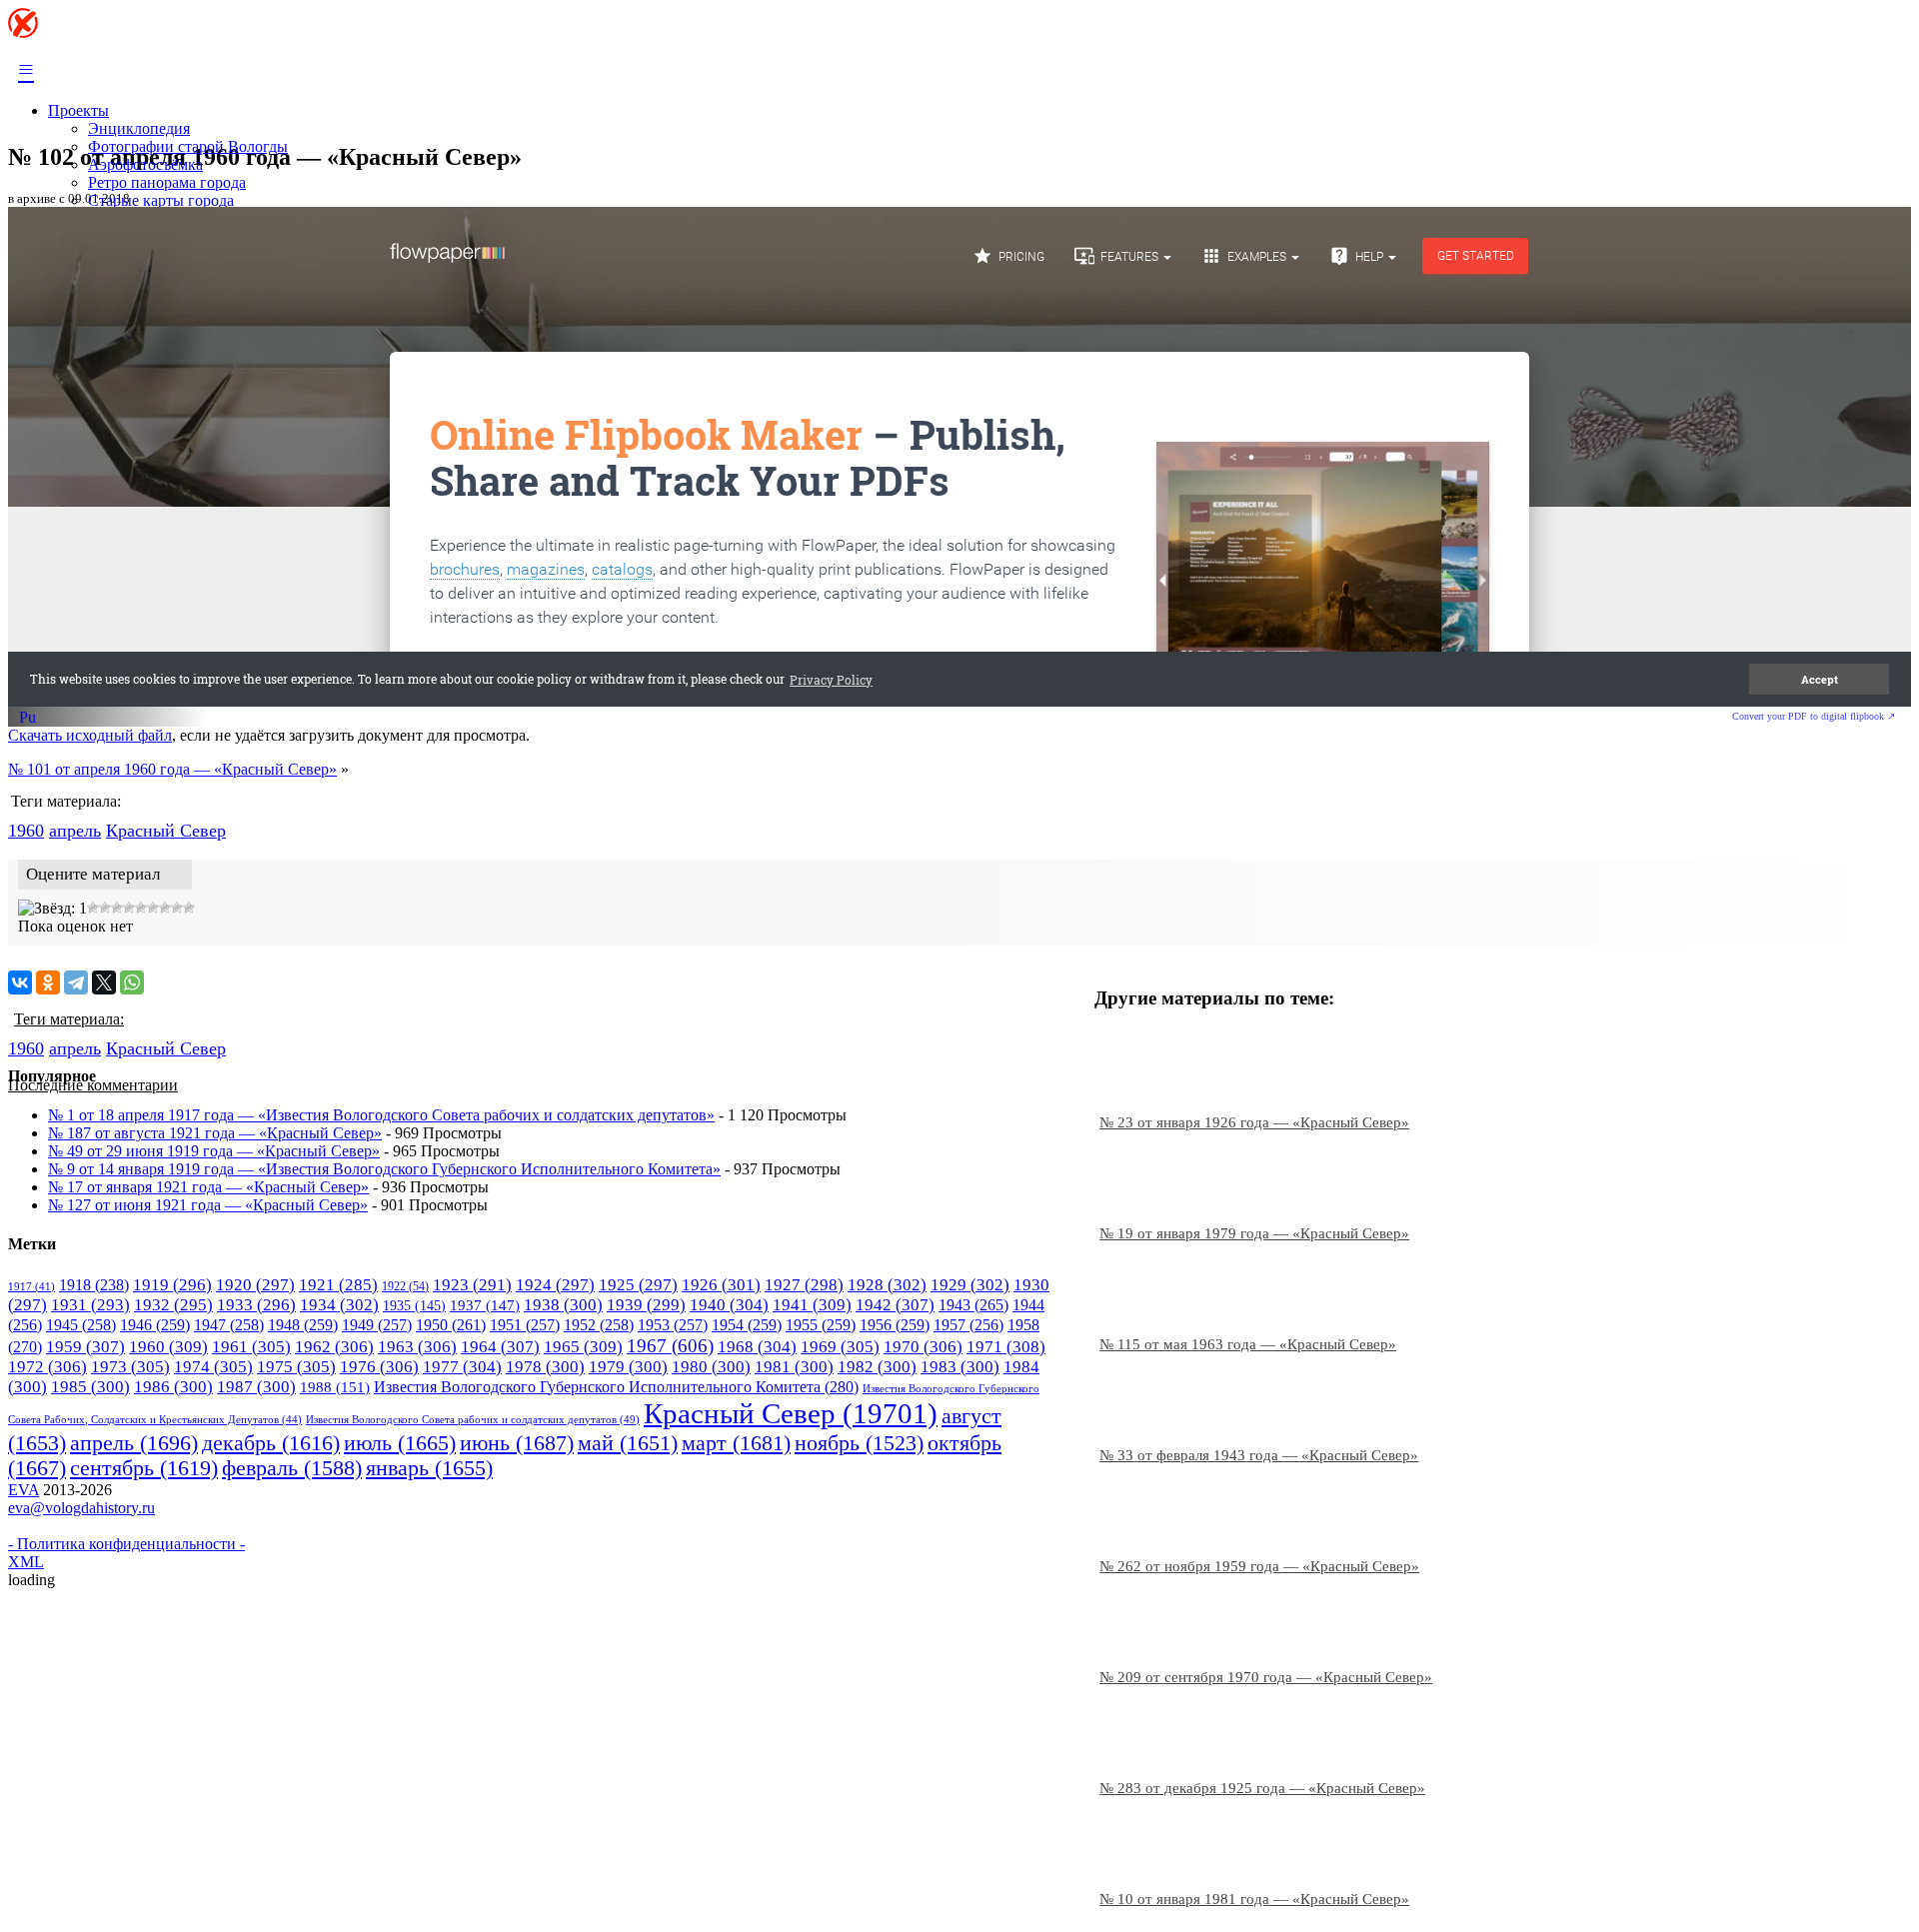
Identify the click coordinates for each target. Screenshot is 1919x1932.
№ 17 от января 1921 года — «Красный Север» (208, 1187)
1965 (583, 1347)
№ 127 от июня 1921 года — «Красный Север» (208, 1205)
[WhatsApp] (132, 982)
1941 (812, 1305)
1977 (462, 1367)
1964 (500, 1347)
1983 (960, 1367)
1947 (229, 1325)
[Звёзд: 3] (105, 908)
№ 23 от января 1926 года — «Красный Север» (1254, 1122)
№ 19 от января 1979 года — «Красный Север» (1254, 1233)
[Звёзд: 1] (52, 909)
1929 (970, 1285)
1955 (821, 1325)
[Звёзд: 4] (117, 908)
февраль (292, 1468)
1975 (296, 1367)
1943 (973, 1305)
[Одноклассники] (48, 982)
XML (26, 1562)
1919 (172, 1285)
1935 (414, 1305)
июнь (517, 1443)
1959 (85, 1347)
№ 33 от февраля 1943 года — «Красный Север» (1259, 1455)
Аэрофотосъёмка (145, 164)
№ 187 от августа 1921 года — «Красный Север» (215, 1133)
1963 (417, 1347)
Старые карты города (161, 200)
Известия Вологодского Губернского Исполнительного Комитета (616, 1387)
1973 (130, 1367)
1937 (485, 1305)
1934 (339, 1305)
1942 (895, 1305)
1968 (757, 1347)
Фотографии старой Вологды (188, 146)
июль (400, 1443)
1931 (90, 1305)
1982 (877, 1367)
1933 (256, 1305)
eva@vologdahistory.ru (81, 1508)
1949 (377, 1325)
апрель (75, 831)
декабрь (271, 1443)
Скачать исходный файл (90, 735)
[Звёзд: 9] (177, 908)
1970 (923, 1347)
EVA (23, 1490)
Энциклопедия (139, 128)
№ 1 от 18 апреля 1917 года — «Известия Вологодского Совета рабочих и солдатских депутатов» (381, 1115)
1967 (670, 1346)
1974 (213, 1367)
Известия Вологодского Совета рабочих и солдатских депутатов (473, 1419)
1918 (94, 1285)
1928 (887, 1285)
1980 (711, 1367)
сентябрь (144, 1468)
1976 (379, 1367)
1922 (405, 1286)
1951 (525, 1325)
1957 (968, 1325)
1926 (721, 1285)
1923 (472, 1285)
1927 (804, 1285)
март (736, 1443)
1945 (81, 1325)
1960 (26, 831)
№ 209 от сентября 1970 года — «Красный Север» (1266, 1677)
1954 (747, 1325)
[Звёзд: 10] (189, 908)
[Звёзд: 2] (93, 908)
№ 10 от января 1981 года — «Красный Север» (1254, 1899)
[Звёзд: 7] (153, 908)
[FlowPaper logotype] (27, 720)
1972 (47, 1367)
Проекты (78, 110)
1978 (545, 1367)
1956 (895, 1325)
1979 (628, 1367)
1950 (451, 1325)
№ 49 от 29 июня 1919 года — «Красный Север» (214, 1151)
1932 (173, 1305)
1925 (638, 1285)
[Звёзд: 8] (165, 908)
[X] (104, 982)
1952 (599, 1325)
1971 (1006, 1347)
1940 (729, 1305)
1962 (334, 1347)
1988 (335, 1387)
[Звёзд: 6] (141, 908)
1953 (673, 1325)
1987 (256, 1387)
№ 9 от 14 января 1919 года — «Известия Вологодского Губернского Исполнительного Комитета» (384, 1169)
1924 (555, 1285)
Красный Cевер (166, 831)
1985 (90, 1387)
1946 (155, 1325)
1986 (173, 1387)
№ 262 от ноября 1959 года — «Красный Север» (1259, 1566)
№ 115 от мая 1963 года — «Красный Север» (1248, 1344)
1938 (563, 1305)
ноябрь (859, 1443)
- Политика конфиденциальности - (126, 1544)
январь (429, 1468)
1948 (303, 1325)
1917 (31, 1287)
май (628, 1443)
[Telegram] (76, 982)
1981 (794, 1367)
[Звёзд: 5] (129, 908)
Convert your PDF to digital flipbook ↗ (1814, 716)
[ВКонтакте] (20, 982)
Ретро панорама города (167, 182)
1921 (338, 1285)
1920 (255, 1285)
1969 (840, 1347)
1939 (646, 1305)
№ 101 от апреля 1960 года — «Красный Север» (172, 769)
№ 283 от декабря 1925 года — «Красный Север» (1262, 1788)
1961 (251, 1347)
